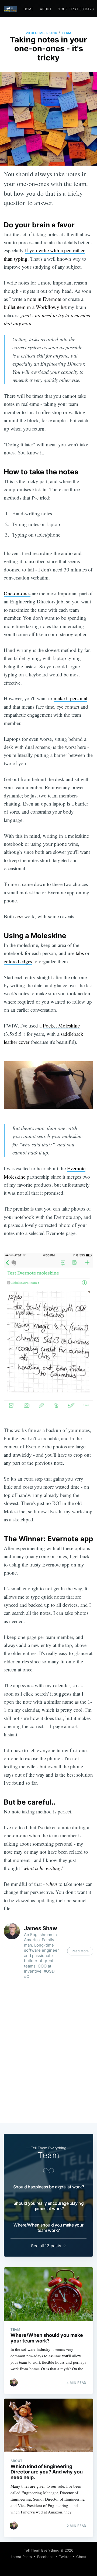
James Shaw (41, 1928)
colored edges (18, 961)
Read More (80, 1951)
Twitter (65, 2557)
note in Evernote (44, 299)
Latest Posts (21, 2557)
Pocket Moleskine (61, 1025)
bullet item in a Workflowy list (35, 307)
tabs (80, 953)
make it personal (70, 698)
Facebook (45, 2557)
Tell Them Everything (42, 2550)
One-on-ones (17, 593)
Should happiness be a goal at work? (49, 2187)
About (46, 9)
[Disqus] (48, 2052)
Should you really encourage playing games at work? (49, 2206)
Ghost (81, 2557)
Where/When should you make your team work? (48, 2228)
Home (29, 9)
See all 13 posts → (48, 2246)
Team (66, 33)
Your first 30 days (76, 9)
